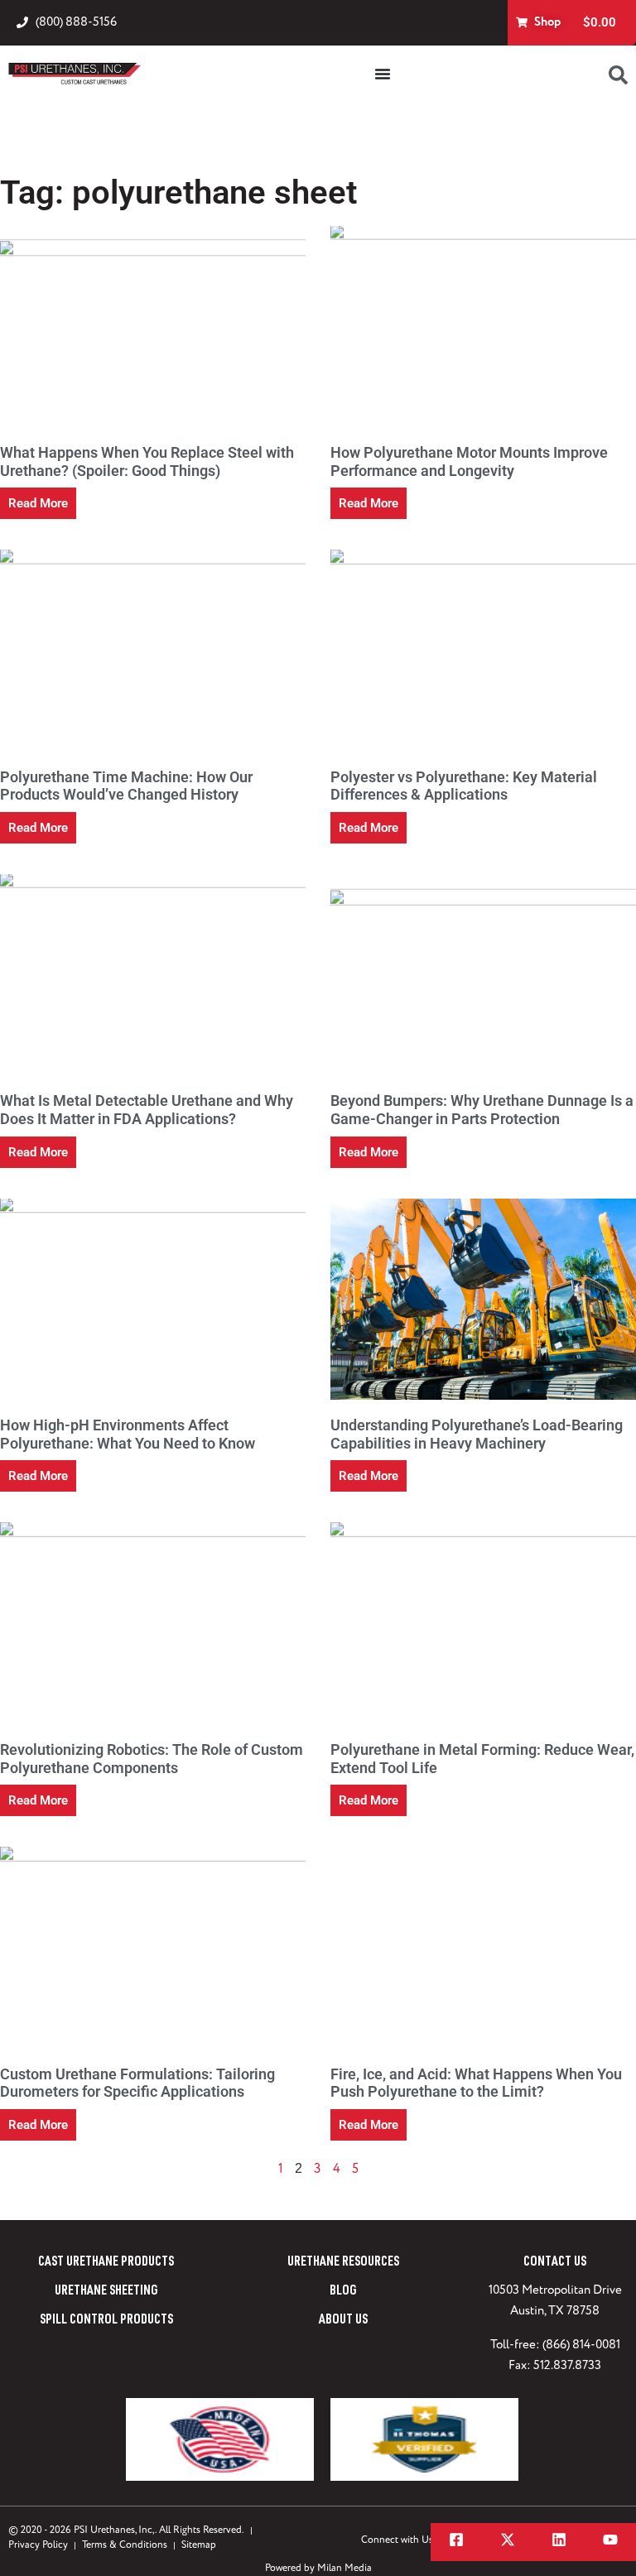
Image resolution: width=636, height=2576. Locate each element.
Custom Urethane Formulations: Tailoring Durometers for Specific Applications (137, 2083)
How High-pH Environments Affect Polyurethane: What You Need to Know (128, 1434)
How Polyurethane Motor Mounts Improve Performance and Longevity (469, 461)
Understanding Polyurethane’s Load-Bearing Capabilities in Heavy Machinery (477, 1434)
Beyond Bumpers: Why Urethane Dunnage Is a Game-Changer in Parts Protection (482, 1110)
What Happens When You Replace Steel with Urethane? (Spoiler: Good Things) (147, 461)
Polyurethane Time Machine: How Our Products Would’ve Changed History (126, 786)
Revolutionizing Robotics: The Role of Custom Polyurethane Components (152, 1759)
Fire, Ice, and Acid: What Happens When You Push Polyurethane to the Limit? (476, 2083)
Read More (38, 503)
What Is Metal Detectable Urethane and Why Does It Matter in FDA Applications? (147, 1110)
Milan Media (344, 2568)
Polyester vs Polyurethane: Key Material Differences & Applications (464, 786)
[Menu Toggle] (383, 74)
